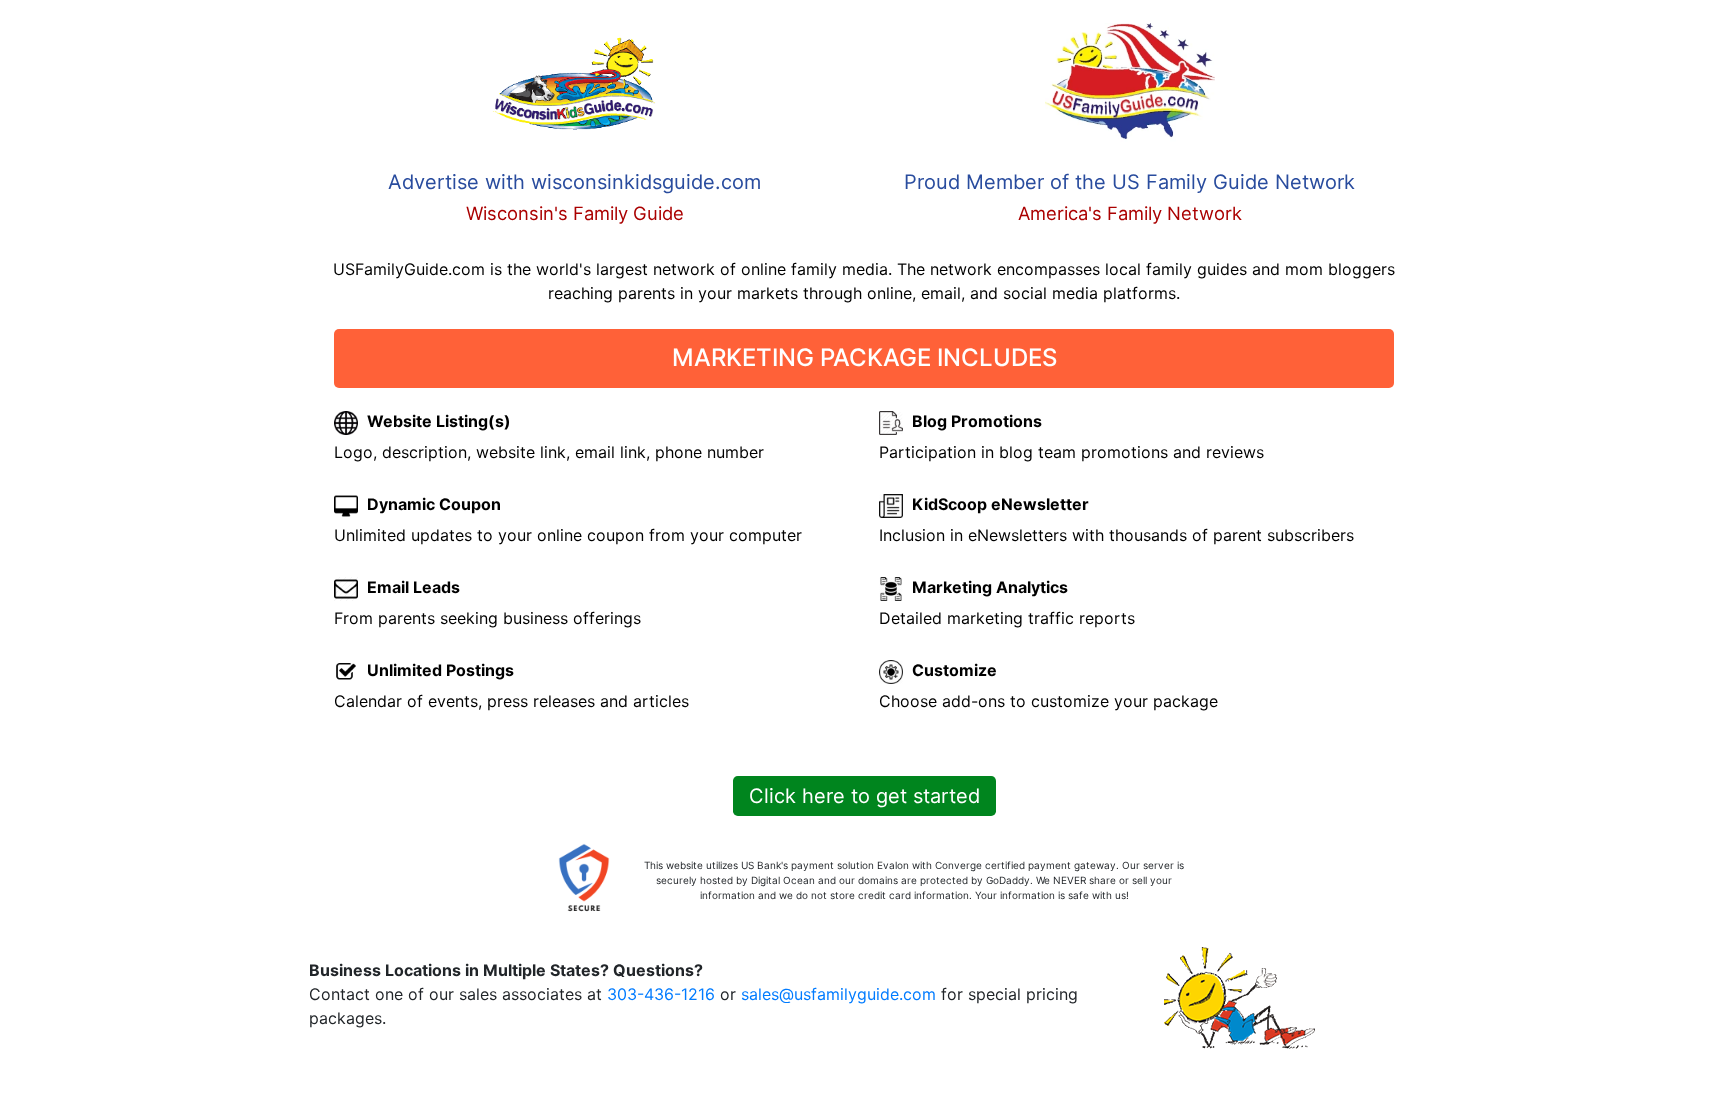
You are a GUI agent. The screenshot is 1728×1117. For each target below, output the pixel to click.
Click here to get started (864, 796)
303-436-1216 (661, 994)
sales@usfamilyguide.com (838, 994)
